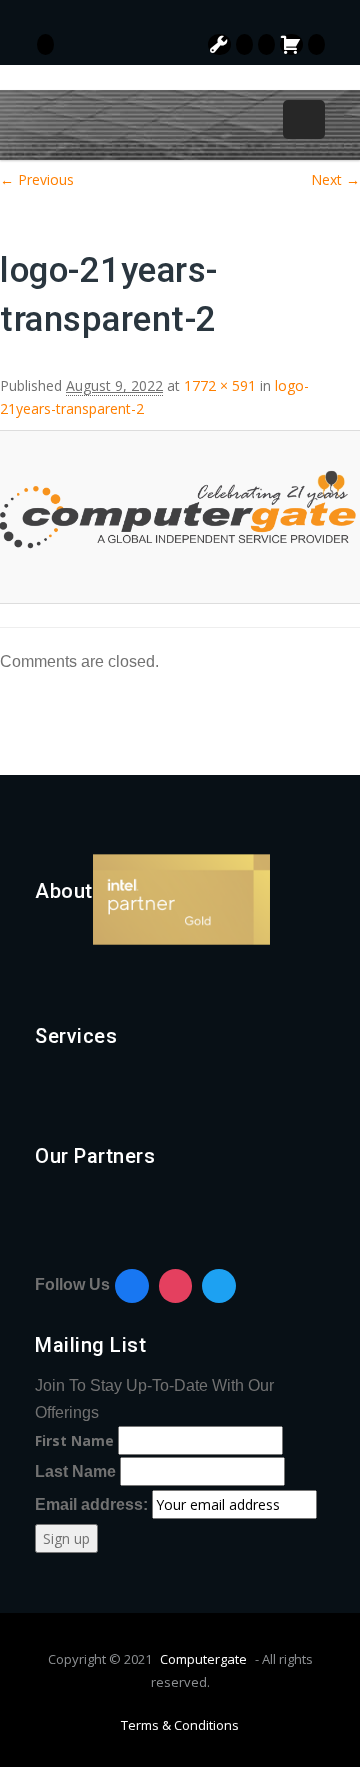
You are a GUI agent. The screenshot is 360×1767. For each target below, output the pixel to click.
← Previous (37, 179)
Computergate (203, 1659)
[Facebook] (132, 1286)
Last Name (75, 1471)
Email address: (93, 1504)
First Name (74, 1440)
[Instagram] (176, 1286)
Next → (335, 179)
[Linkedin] (219, 1286)
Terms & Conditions (180, 1725)
